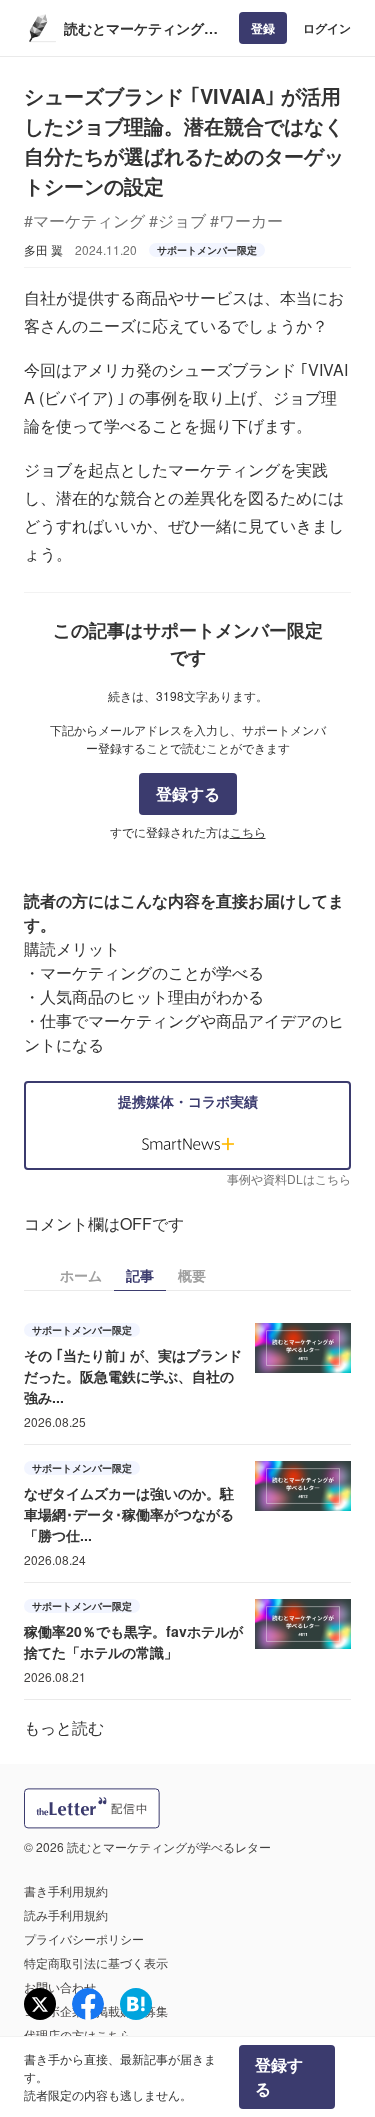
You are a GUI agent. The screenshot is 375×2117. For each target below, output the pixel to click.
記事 (140, 1275)
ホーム (81, 1275)
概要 (192, 1275)
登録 (263, 28)
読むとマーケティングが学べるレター (141, 28)
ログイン (327, 28)
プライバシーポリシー (84, 1938)
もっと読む (64, 1727)
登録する (188, 793)
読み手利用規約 (66, 1914)
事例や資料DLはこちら (289, 1178)
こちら (248, 831)
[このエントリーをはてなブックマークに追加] (136, 2004)
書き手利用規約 (66, 1890)
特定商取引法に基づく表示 (96, 1962)
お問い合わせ (60, 1986)
